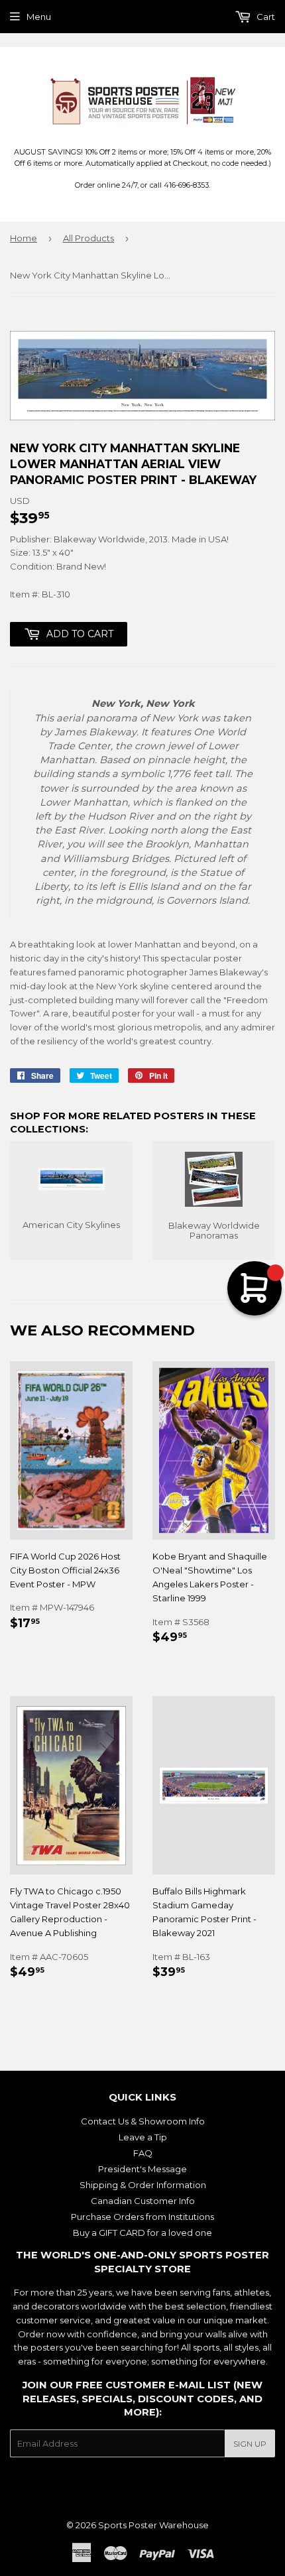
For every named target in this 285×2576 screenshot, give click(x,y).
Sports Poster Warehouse (153, 2525)
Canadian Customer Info (143, 2201)
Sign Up (250, 2444)
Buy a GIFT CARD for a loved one (142, 2233)
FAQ (143, 2153)
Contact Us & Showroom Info (143, 2121)
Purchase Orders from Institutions (142, 2217)
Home (24, 238)
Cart (265, 17)
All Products (88, 238)
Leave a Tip (143, 2137)
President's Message (142, 2169)
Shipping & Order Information (143, 2185)
